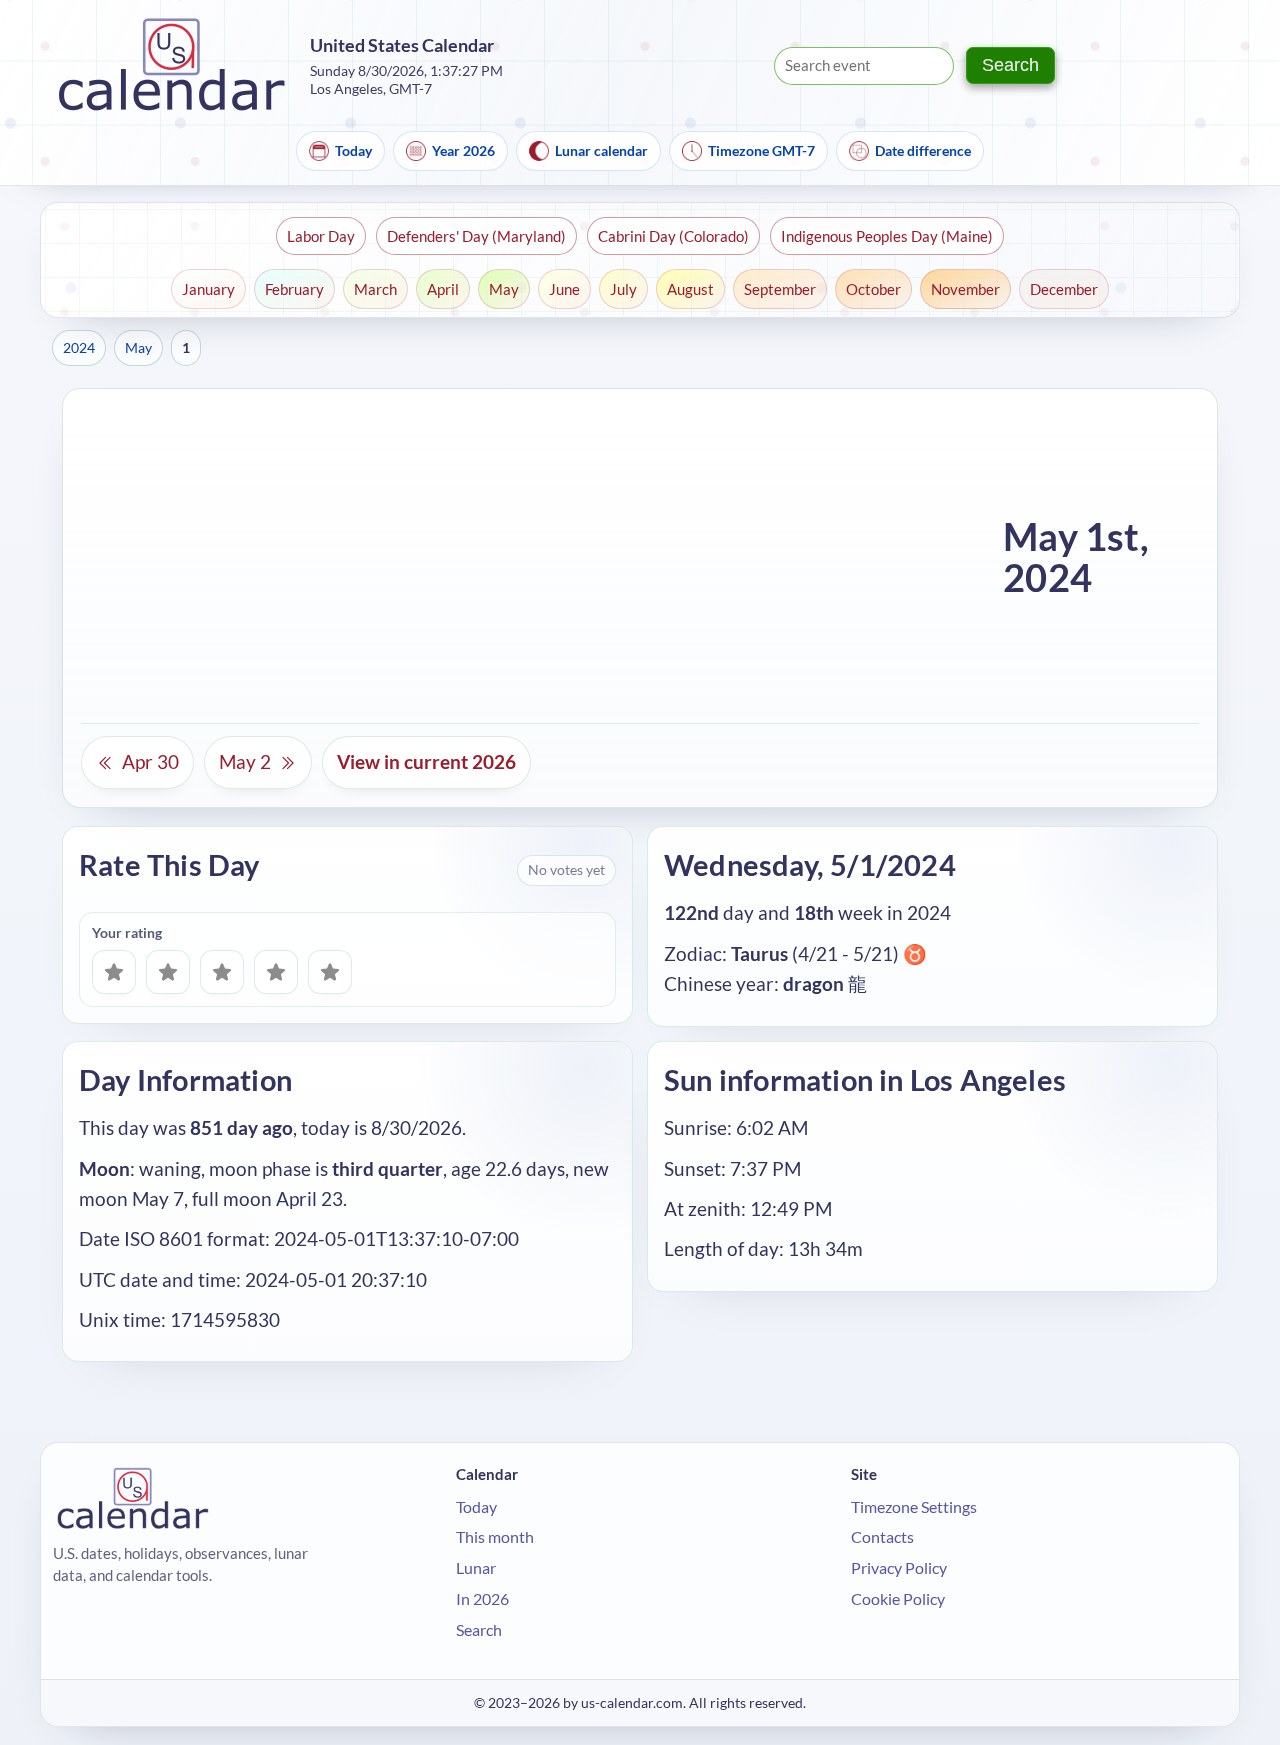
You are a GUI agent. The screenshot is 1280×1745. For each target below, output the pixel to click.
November (965, 289)
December (1064, 289)
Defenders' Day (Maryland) (476, 236)
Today (353, 150)
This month (495, 1536)
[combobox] (864, 66)
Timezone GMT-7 (761, 150)
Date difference (923, 150)
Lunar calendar (601, 150)
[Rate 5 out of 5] (330, 972)
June (564, 289)
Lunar (476, 1567)
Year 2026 (463, 150)
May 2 (245, 761)
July (623, 289)
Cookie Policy (898, 1598)
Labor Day (321, 236)
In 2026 (482, 1598)
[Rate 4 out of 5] (276, 972)
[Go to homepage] (172, 65)
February (294, 289)
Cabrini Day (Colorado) (673, 236)
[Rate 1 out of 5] (114, 972)
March (375, 289)
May (504, 289)
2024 (79, 347)
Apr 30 (150, 761)
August (690, 289)
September (780, 289)
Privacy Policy (899, 1567)
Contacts (882, 1536)
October (873, 289)
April (443, 289)
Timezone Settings (914, 1506)
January (208, 289)
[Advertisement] (534, 557)
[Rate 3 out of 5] (222, 972)
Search (1010, 65)
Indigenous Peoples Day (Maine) (887, 236)
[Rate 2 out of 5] (168, 972)
